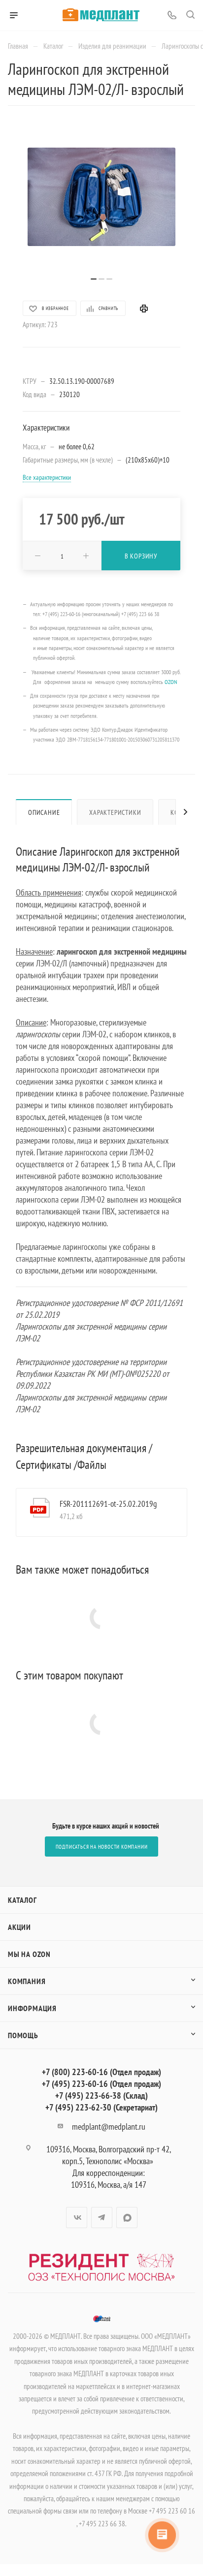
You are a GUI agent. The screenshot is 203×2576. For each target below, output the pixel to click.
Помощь (23, 2035)
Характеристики (115, 812)
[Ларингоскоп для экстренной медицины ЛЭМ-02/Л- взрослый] (101, 197)
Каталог (22, 1900)
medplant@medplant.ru (109, 2126)
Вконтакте (77, 2218)
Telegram (102, 2218)
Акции (19, 1927)
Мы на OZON (29, 1954)
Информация (32, 2008)
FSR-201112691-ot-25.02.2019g (108, 1504)
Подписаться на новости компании (102, 1847)
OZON (171, 682)
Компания (27, 1981)
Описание (44, 812)
